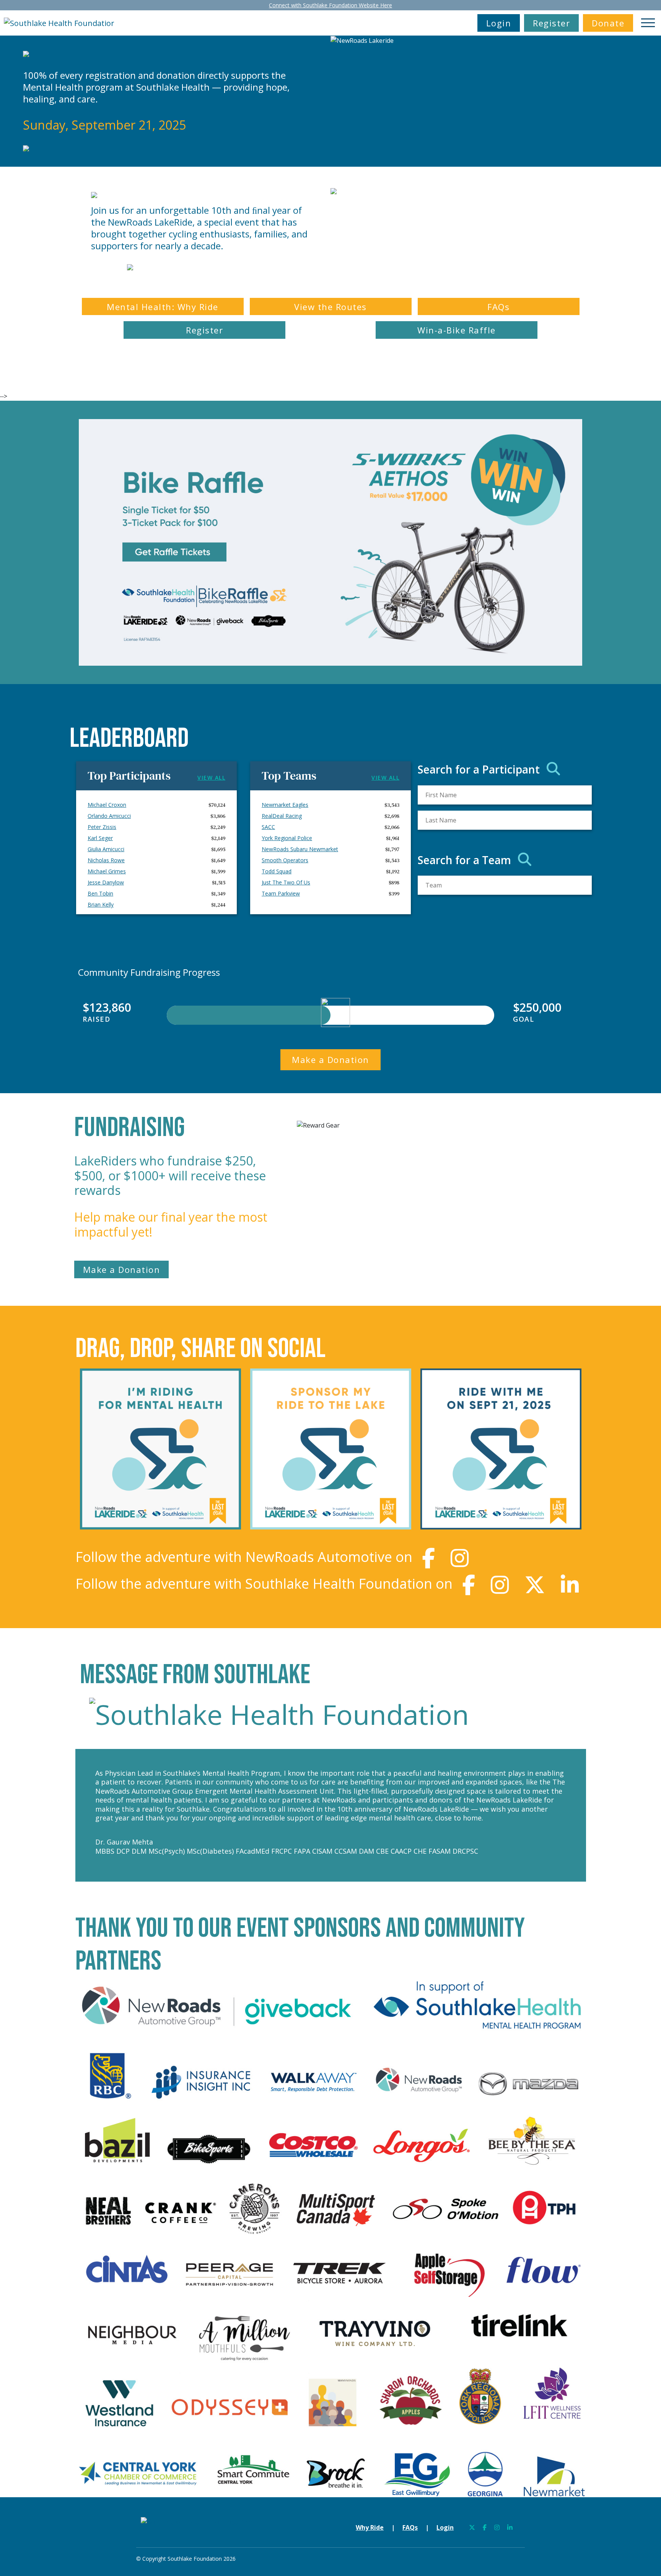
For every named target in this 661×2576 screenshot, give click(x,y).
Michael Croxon (107, 805)
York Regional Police (287, 838)
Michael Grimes (107, 871)
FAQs (498, 307)
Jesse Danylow (106, 882)
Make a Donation (330, 1060)
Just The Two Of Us (286, 882)
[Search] (553, 769)
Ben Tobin (100, 893)
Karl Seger (100, 838)
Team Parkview (281, 893)
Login (499, 23)
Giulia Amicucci (106, 849)
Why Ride (370, 2527)
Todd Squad (277, 871)
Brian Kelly (101, 904)
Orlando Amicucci (109, 816)
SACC (268, 827)
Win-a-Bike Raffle (457, 330)
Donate (608, 23)
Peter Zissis (102, 827)
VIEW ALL (211, 778)
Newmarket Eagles (285, 805)
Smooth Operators (285, 860)
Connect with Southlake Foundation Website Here (330, 5)
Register (551, 23)
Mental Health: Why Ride (163, 307)
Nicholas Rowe (106, 860)
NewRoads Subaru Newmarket (300, 849)
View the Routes (330, 307)
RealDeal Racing (282, 816)
